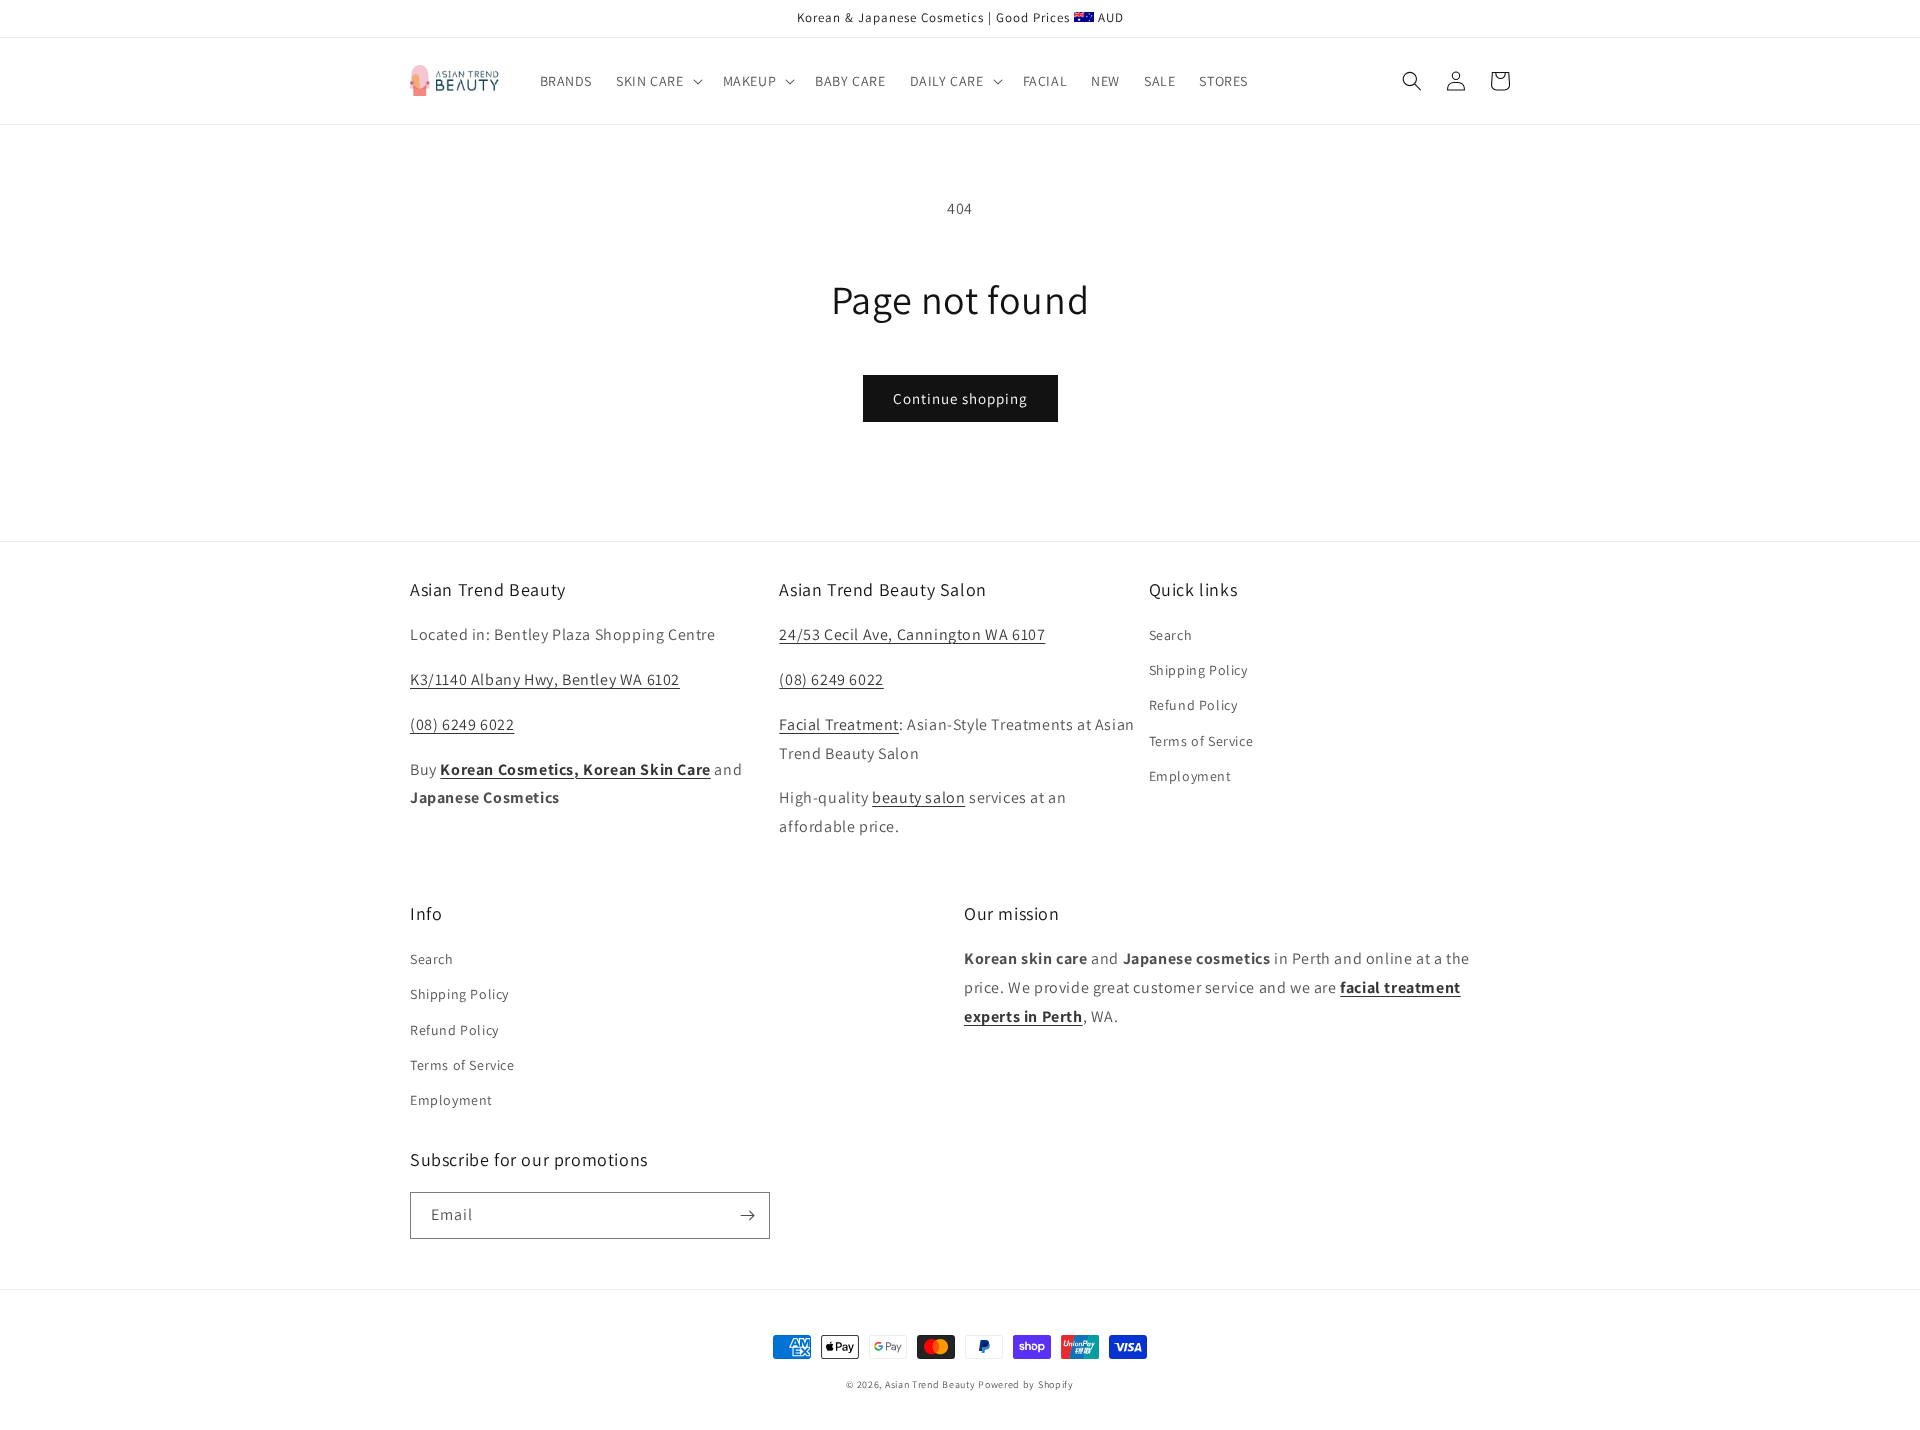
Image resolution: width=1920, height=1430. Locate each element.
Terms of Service (1201, 741)
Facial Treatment (839, 724)
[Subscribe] (747, 1215)
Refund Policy (1193, 705)
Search (1171, 635)
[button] (657, 81)
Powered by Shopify (1026, 1384)
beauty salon (918, 797)
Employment (1190, 776)
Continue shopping (960, 398)
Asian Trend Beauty (930, 1384)
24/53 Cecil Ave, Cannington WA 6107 (912, 634)
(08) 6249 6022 (462, 724)
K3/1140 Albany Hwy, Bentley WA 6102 (545, 679)
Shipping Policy (1198, 670)
